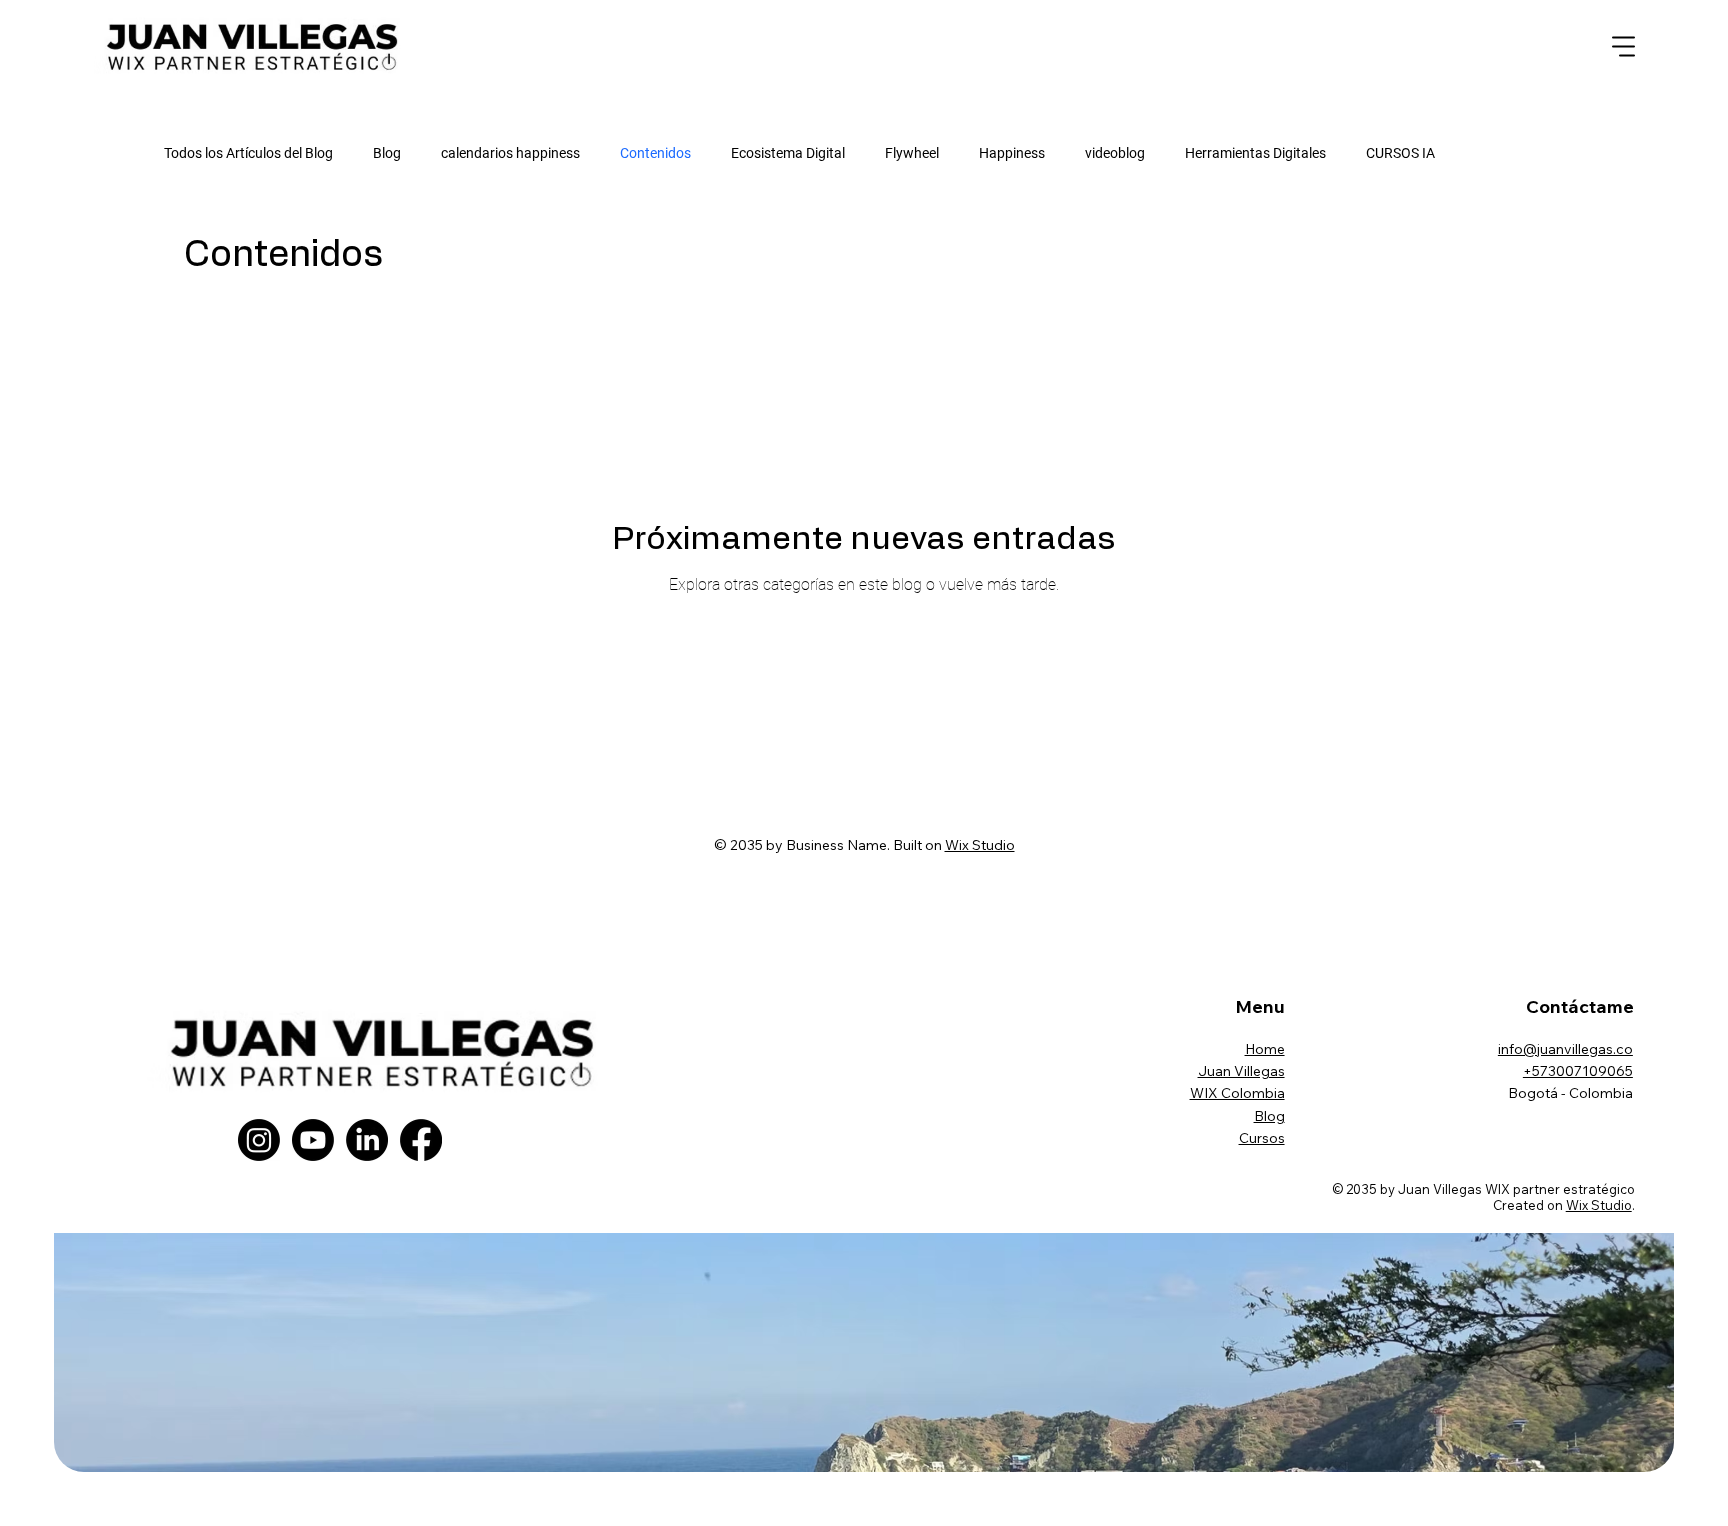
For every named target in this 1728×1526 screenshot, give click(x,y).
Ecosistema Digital (788, 153)
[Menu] (1625, 47)
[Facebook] (421, 1140)
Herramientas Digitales (1255, 153)
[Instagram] (259, 1140)
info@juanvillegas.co (1565, 1049)
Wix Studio (980, 845)
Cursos (1262, 1138)
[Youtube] (313, 1140)
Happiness (1012, 153)
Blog (387, 153)
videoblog (1115, 153)
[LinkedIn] (367, 1140)
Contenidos (655, 153)
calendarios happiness (510, 153)
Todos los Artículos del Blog (248, 153)
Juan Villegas (1241, 1071)
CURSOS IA (1400, 153)
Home (1265, 1049)
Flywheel (912, 153)
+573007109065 (1578, 1071)
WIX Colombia (1237, 1093)
